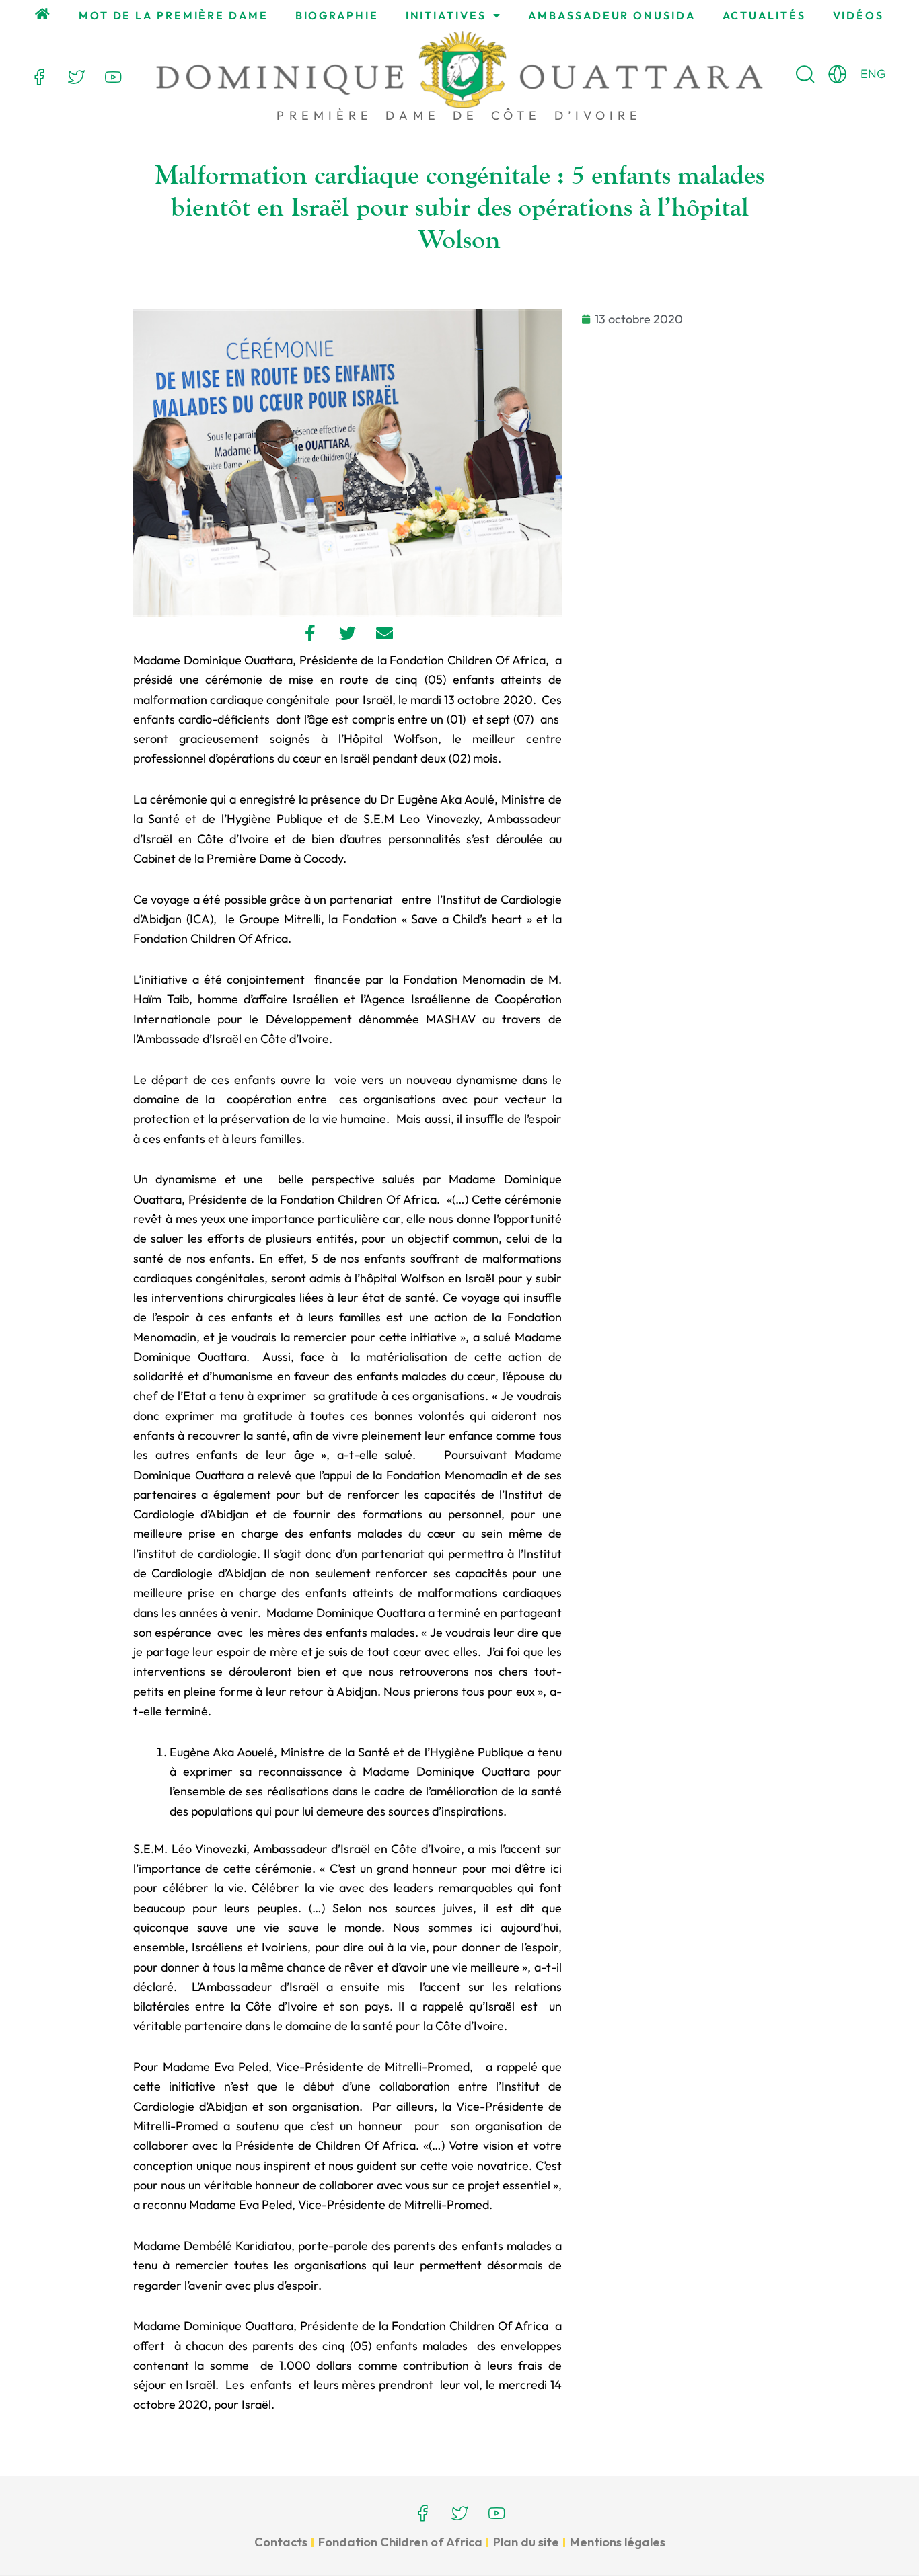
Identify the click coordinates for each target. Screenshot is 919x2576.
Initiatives (446, 15)
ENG (873, 74)
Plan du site (526, 2542)
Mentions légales (618, 2542)
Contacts (281, 2542)
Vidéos (858, 15)
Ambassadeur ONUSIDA (612, 15)
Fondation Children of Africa (400, 2542)
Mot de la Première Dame (174, 15)
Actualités (764, 15)
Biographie (337, 15)
